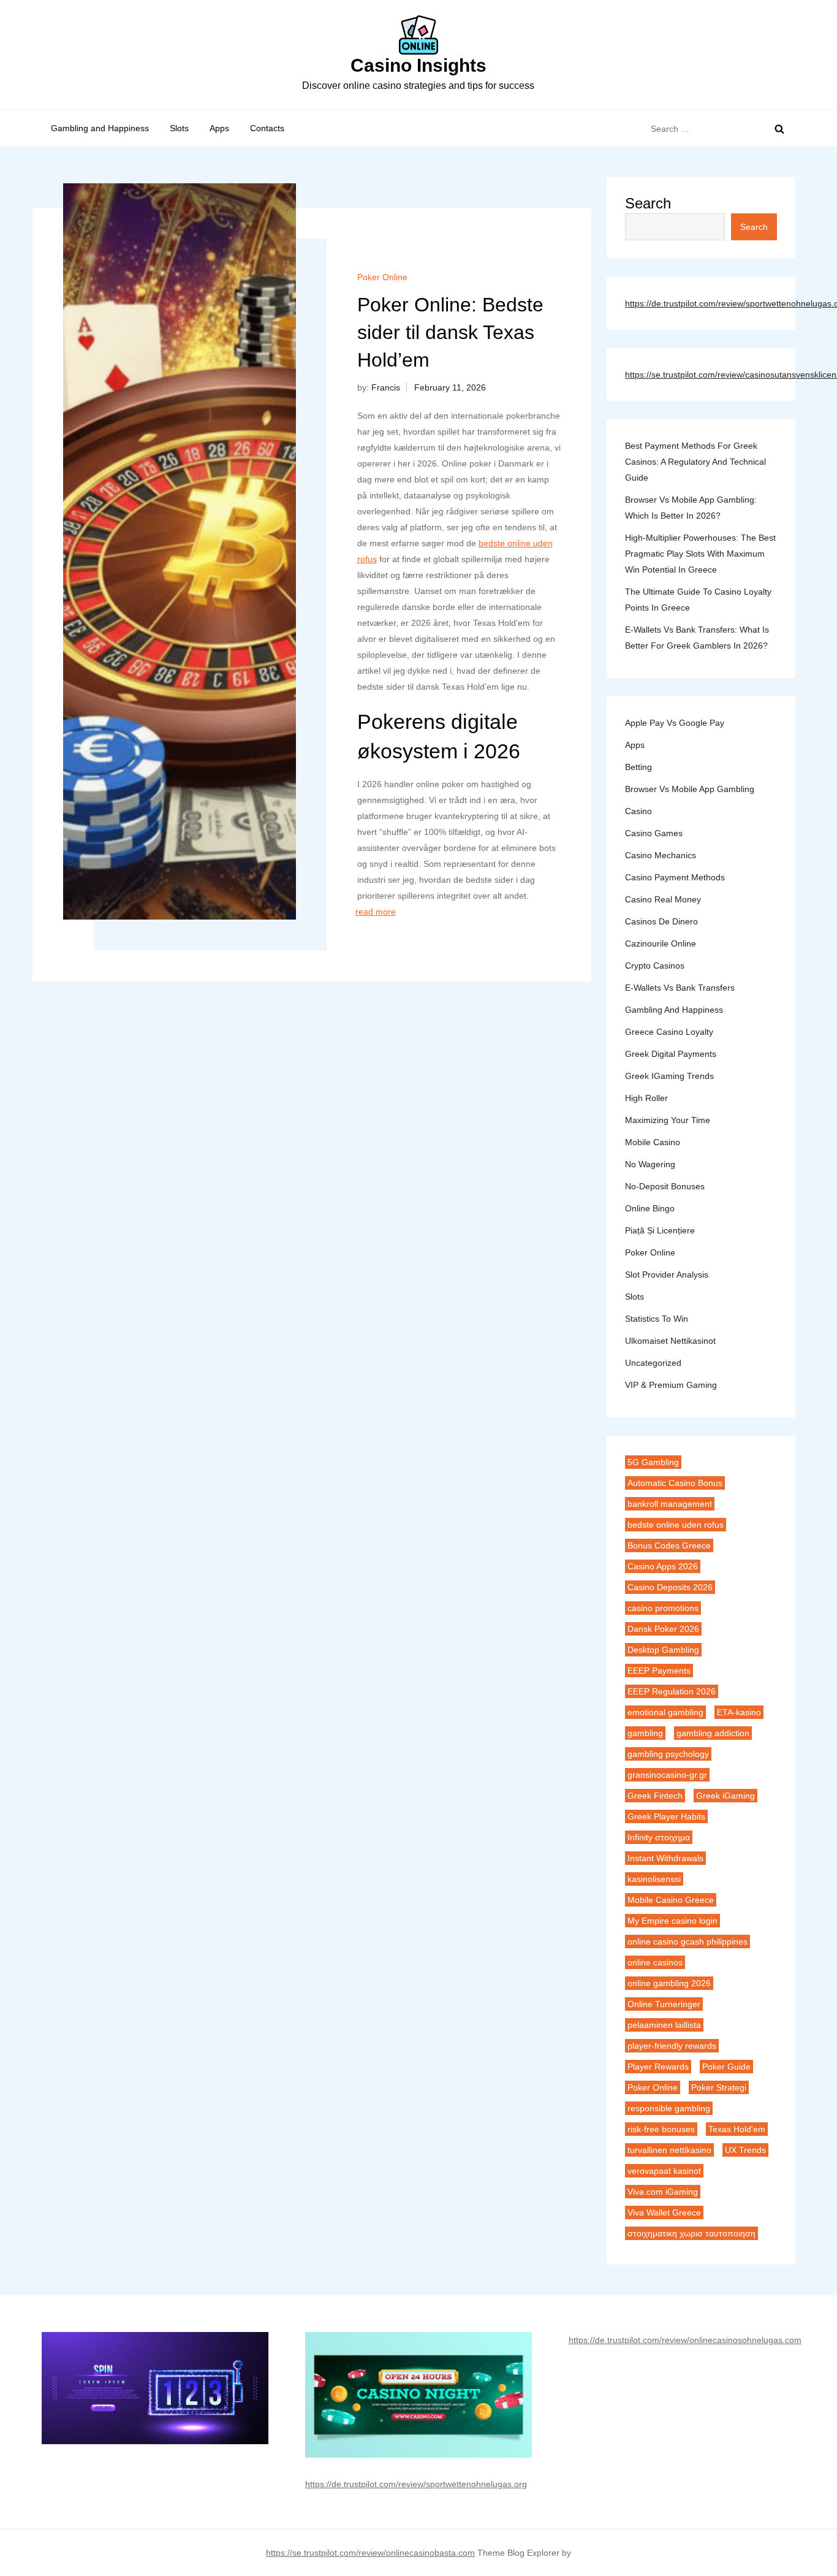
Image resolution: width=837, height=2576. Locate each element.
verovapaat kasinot (664, 2171)
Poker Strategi (719, 2087)
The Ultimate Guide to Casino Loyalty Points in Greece (698, 600)
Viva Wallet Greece (664, 2212)
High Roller (646, 1098)
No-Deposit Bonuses (665, 1186)
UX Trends (745, 2150)
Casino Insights (418, 65)
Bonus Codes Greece (669, 1545)
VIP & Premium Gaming (671, 1385)
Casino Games (654, 833)
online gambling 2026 (669, 1983)
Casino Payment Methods (675, 877)
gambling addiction (713, 1733)
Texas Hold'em (737, 2129)
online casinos (655, 1962)
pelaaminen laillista (664, 2025)
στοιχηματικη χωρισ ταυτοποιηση (691, 2233)
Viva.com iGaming (663, 2192)
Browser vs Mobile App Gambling (690, 789)
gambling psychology (668, 1754)
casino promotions (663, 1608)
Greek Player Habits (666, 1816)
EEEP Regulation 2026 (672, 1691)
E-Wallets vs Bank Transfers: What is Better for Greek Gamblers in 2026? (697, 638)
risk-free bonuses (661, 2129)
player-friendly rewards (672, 2046)
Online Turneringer (664, 2004)
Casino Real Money (663, 899)
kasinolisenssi (654, 1879)
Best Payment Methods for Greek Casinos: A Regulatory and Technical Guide (695, 462)
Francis (386, 387)
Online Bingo (650, 1208)
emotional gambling (665, 1712)
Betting (638, 767)
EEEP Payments (659, 1671)
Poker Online (382, 277)
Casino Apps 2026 (663, 1566)
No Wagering (650, 1164)
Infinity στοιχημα (659, 1837)
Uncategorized (653, 1363)
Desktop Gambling (663, 1650)
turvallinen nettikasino (669, 2150)
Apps (219, 128)
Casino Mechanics (661, 855)
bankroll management (670, 1504)
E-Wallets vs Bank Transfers (680, 988)
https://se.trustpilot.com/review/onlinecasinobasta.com (370, 2553)
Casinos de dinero (661, 921)
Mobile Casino (653, 1142)
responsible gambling (669, 2108)
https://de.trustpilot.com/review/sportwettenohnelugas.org (416, 2484)
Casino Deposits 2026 (670, 1587)
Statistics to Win (657, 1319)
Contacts (267, 128)
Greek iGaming (725, 1796)
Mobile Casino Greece (671, 1900)
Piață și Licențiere (660, 1230)
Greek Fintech (655, 1796)
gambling (645, 1733)
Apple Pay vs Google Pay (675, 723)
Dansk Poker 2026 (663, 1629)
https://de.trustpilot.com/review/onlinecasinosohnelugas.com (685, 2340)
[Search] (779, 129)
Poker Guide (726, 2067)
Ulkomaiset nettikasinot (670, 1341)
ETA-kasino (739, 1712)
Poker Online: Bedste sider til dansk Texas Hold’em (450, 332)
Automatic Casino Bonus (675, 1483)
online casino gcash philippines (687, 1942)
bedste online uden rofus (676, 1525)
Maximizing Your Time (668, 1120)
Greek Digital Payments (671, 1054)
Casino (638, 811)
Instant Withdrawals (665, 1858)
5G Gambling (653, 1462)
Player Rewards (658, 2067)
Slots (179, 128)
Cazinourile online (661, 943)
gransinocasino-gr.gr (667, 1775)
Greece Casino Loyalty (669, 1032)
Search (648, 203)
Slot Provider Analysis (667, 1275)
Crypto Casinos (655, 966)
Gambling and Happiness (100, 128)
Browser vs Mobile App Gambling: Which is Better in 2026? (691, 508)
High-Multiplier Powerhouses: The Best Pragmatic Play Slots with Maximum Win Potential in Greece (700, 554)
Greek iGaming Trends (669, 1076)
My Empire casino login (672, 1921)
